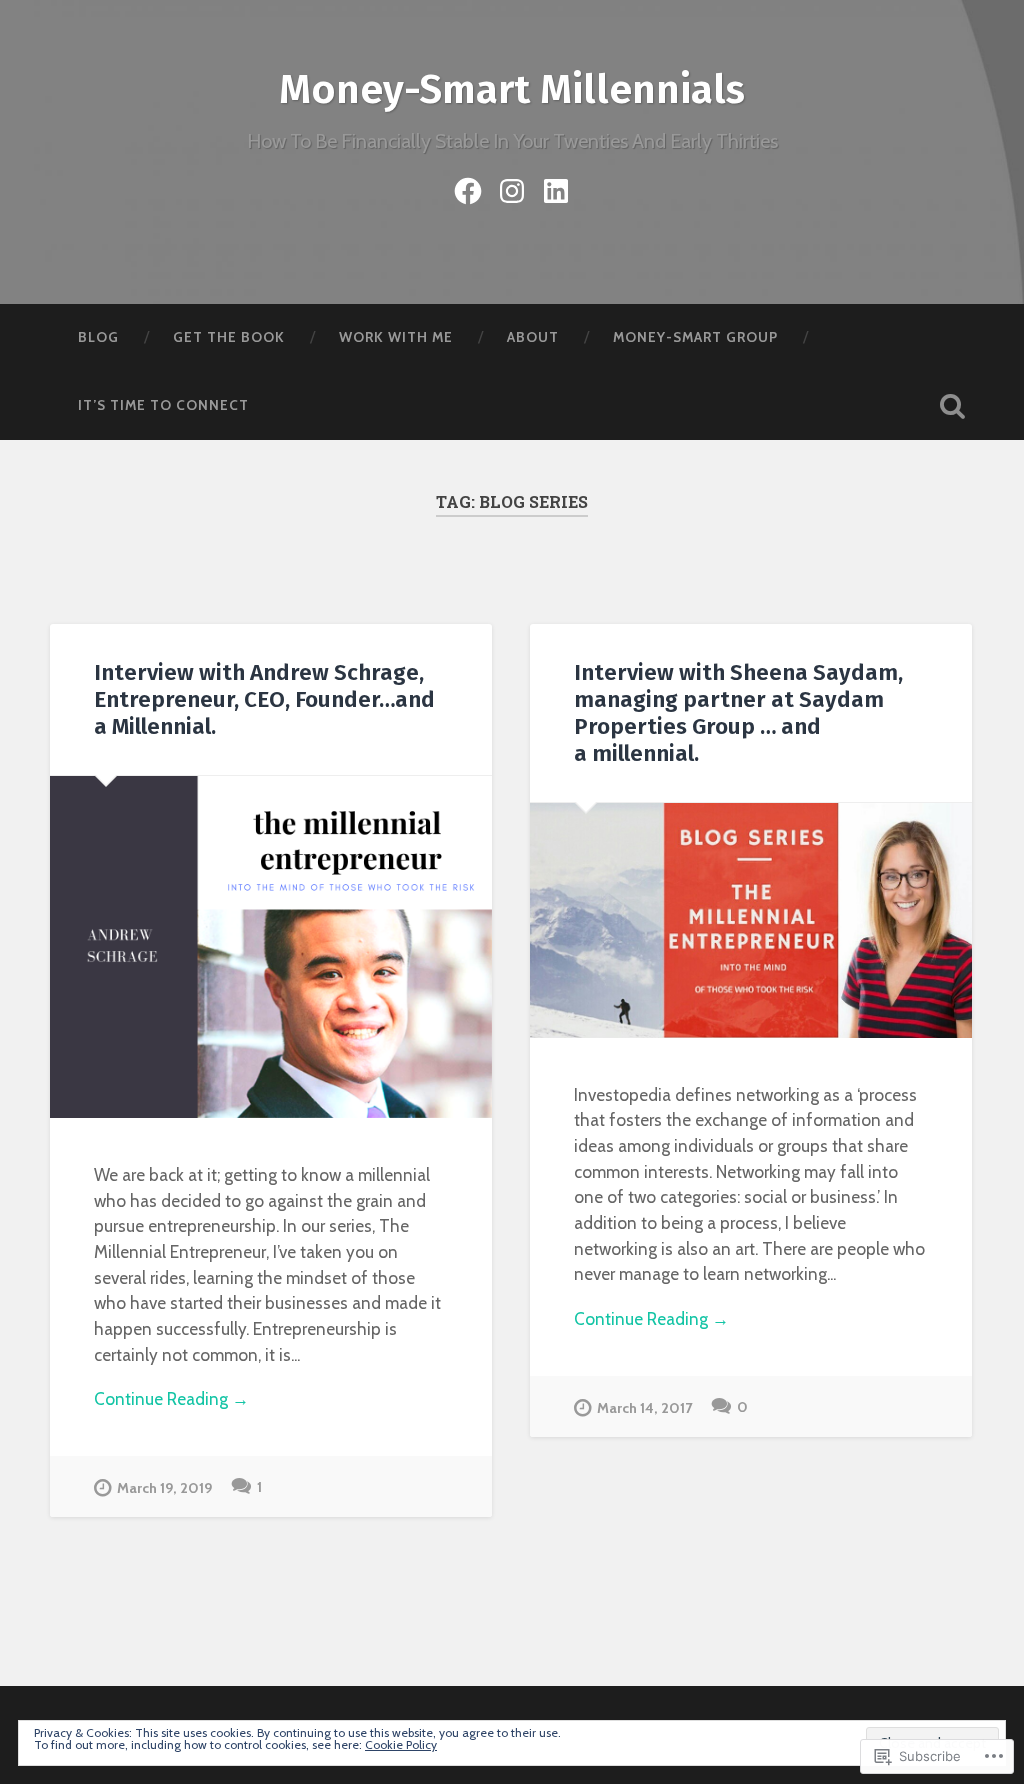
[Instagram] (512, 187)
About (533, 337)
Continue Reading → (171, 1398)
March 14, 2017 (644, 1408)
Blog (98, 337)
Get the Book (229, 337)
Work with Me (396, 337)
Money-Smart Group (695, 337)
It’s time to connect (163, 405)
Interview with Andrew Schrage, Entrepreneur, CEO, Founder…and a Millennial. (264, 699)
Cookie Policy (401, 1744)
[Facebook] (468, 187)
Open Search (953, 406)
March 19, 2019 (164, 1488)
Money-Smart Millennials (512, 89)
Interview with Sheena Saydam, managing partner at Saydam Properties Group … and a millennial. (738, 713)
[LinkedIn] (556, 187)
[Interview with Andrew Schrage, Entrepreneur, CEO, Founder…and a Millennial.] (271, 946)
